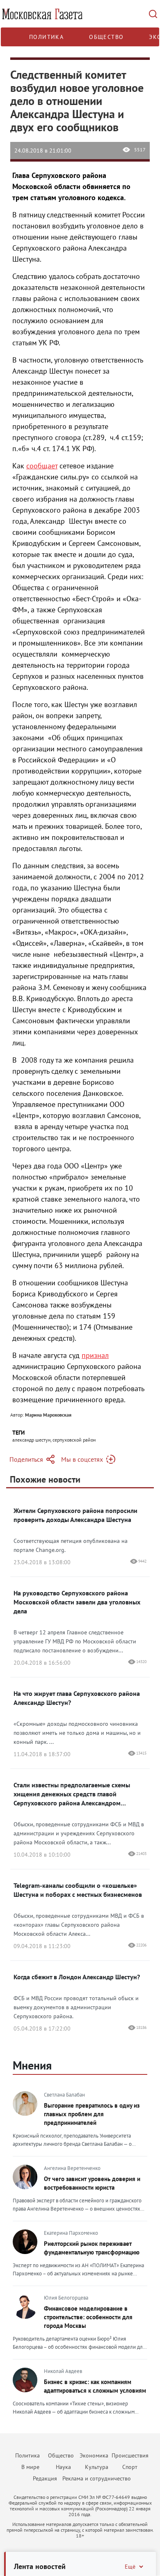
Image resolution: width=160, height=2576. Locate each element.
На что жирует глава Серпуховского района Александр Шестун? (77, 1698)
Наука (63, 2467)
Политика (46, 37)
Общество (106, 37)
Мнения (32, 2065)
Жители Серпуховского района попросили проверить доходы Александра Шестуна (75, 1515)
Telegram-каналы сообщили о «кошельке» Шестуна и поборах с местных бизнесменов (78, 1890)
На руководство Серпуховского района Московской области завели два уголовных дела (77, 1602)
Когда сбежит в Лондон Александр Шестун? (77, 1977)
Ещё (130, 2567)
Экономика (94, 2455)
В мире (30, 2467)
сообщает (42, 466)
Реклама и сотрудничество (97, 2478)
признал (95, 1355)
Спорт (130, 2467)
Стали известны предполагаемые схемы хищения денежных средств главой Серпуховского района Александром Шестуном (72, 1794)
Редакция (45, 2478)
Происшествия (130, 2455)
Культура (97, 2467)
